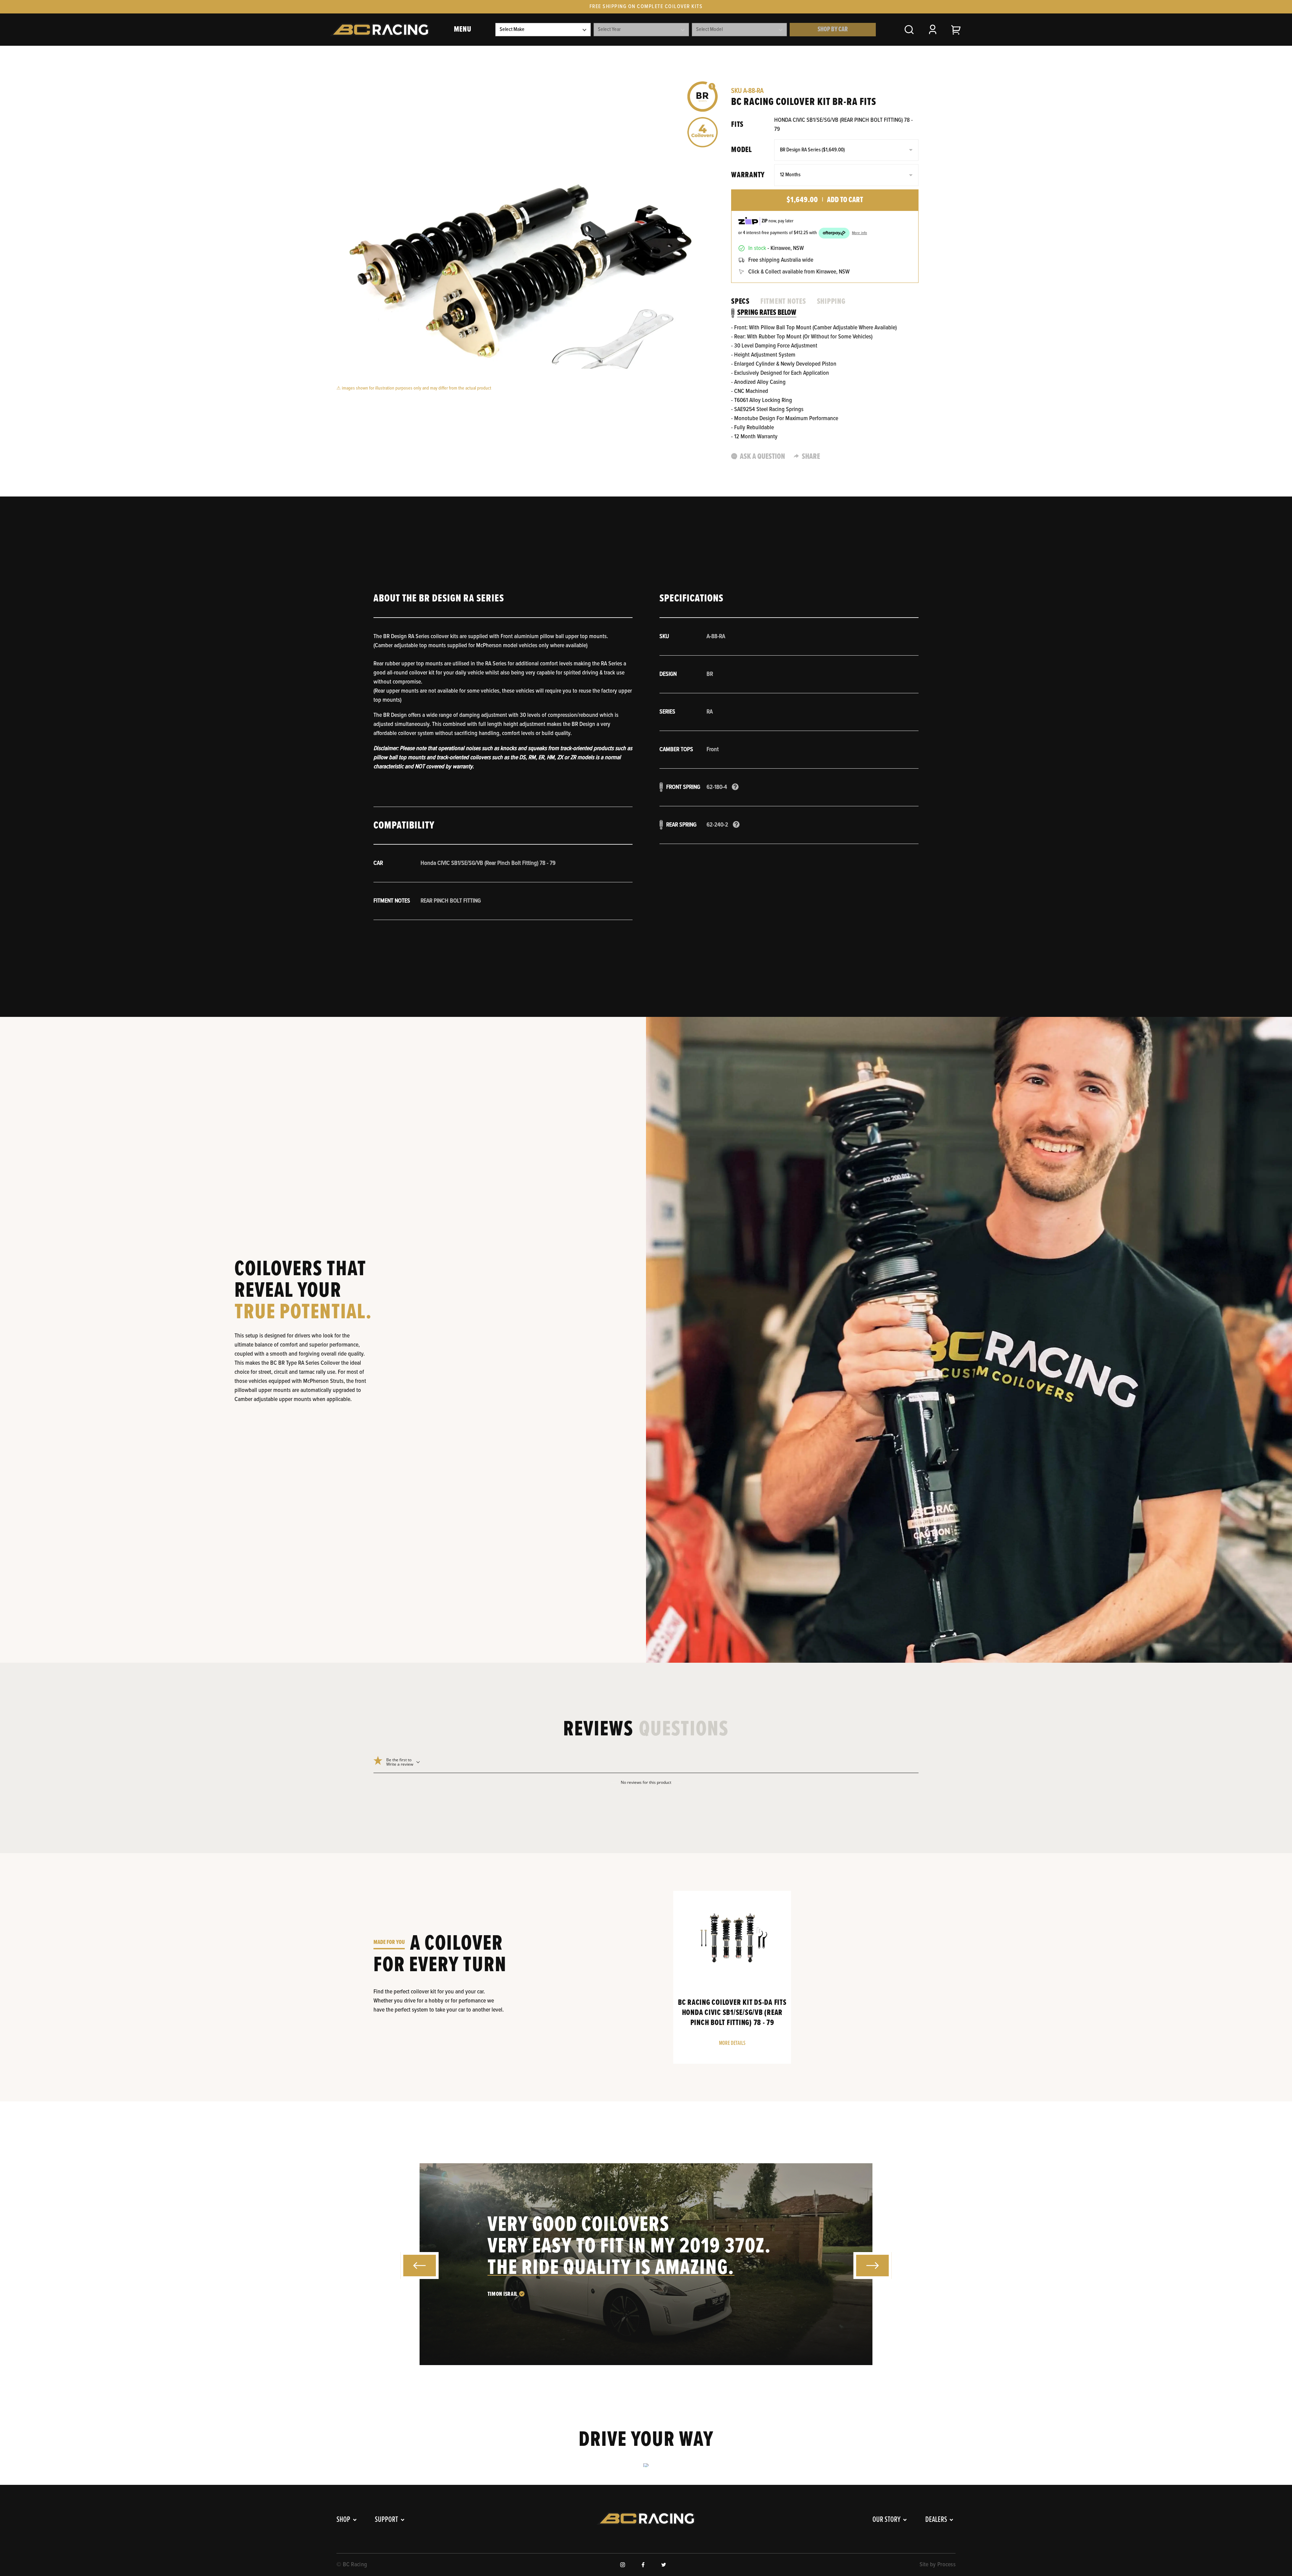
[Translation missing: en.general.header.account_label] (933, 30)
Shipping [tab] (831, 302)
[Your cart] (956, 30)
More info (859, 233)
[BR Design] (703, 97)
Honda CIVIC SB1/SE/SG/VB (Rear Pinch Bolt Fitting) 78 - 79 (844, 125)
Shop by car (833, 30)
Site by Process (938, 2565)
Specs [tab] (740, 302)
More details (732, 2043)
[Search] (909, 30)
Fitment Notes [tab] (783, 302)
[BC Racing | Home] (380, 30)
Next (872, 2265)
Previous (420, 2266)
